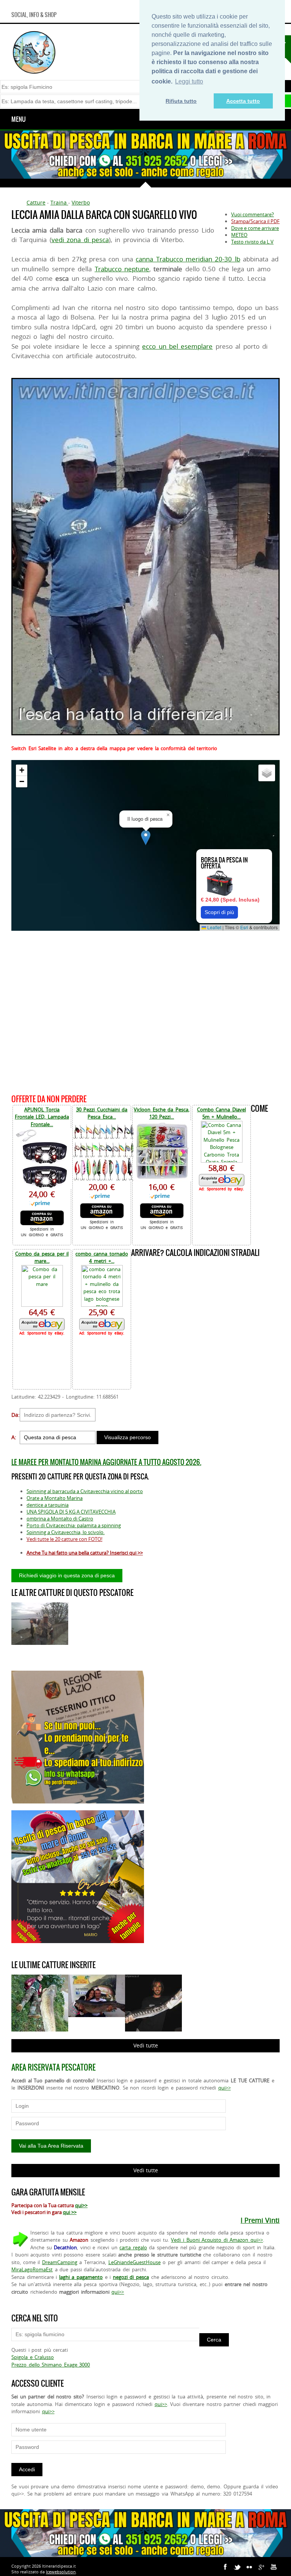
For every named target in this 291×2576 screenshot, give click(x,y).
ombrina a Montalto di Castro (60, 1519)
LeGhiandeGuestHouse (135, 2262)
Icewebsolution (61, 2572)
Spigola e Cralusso (33, 2357)
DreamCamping (60, 2262)
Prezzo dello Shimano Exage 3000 (51, 2365)
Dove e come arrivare (255, 228)
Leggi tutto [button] (189, 81)
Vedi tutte (146, 2045)
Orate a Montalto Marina (55, 1498)
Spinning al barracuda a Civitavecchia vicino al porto (85, 1491)
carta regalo (133, 2247)
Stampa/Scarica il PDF (255, 221)
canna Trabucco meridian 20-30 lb (188, 259)
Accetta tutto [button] (243, 101)
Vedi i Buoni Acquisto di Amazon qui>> (217, 2240)
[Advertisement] (145, 1011)
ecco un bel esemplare (177, 346)
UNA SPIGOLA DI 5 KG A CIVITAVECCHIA (71, 1512)
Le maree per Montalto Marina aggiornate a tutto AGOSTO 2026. (106, 1462)
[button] (146, 838)
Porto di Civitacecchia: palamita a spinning (74, 1525)
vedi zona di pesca (80, 240)
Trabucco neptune (122, 269)
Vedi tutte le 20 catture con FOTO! (64, 1539)
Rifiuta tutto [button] (181, 101)
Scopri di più (219, 912)
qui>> (225, 2088)
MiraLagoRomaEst (32, 2269)
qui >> (70, 2212)
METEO (239, 235)
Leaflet (214, 927)
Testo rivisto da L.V (252, 242)
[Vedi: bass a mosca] (40, 1624)
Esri (244, 927)
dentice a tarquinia (48, 1505)
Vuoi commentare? (253, 214)
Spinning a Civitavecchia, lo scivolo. (66, 1532)
